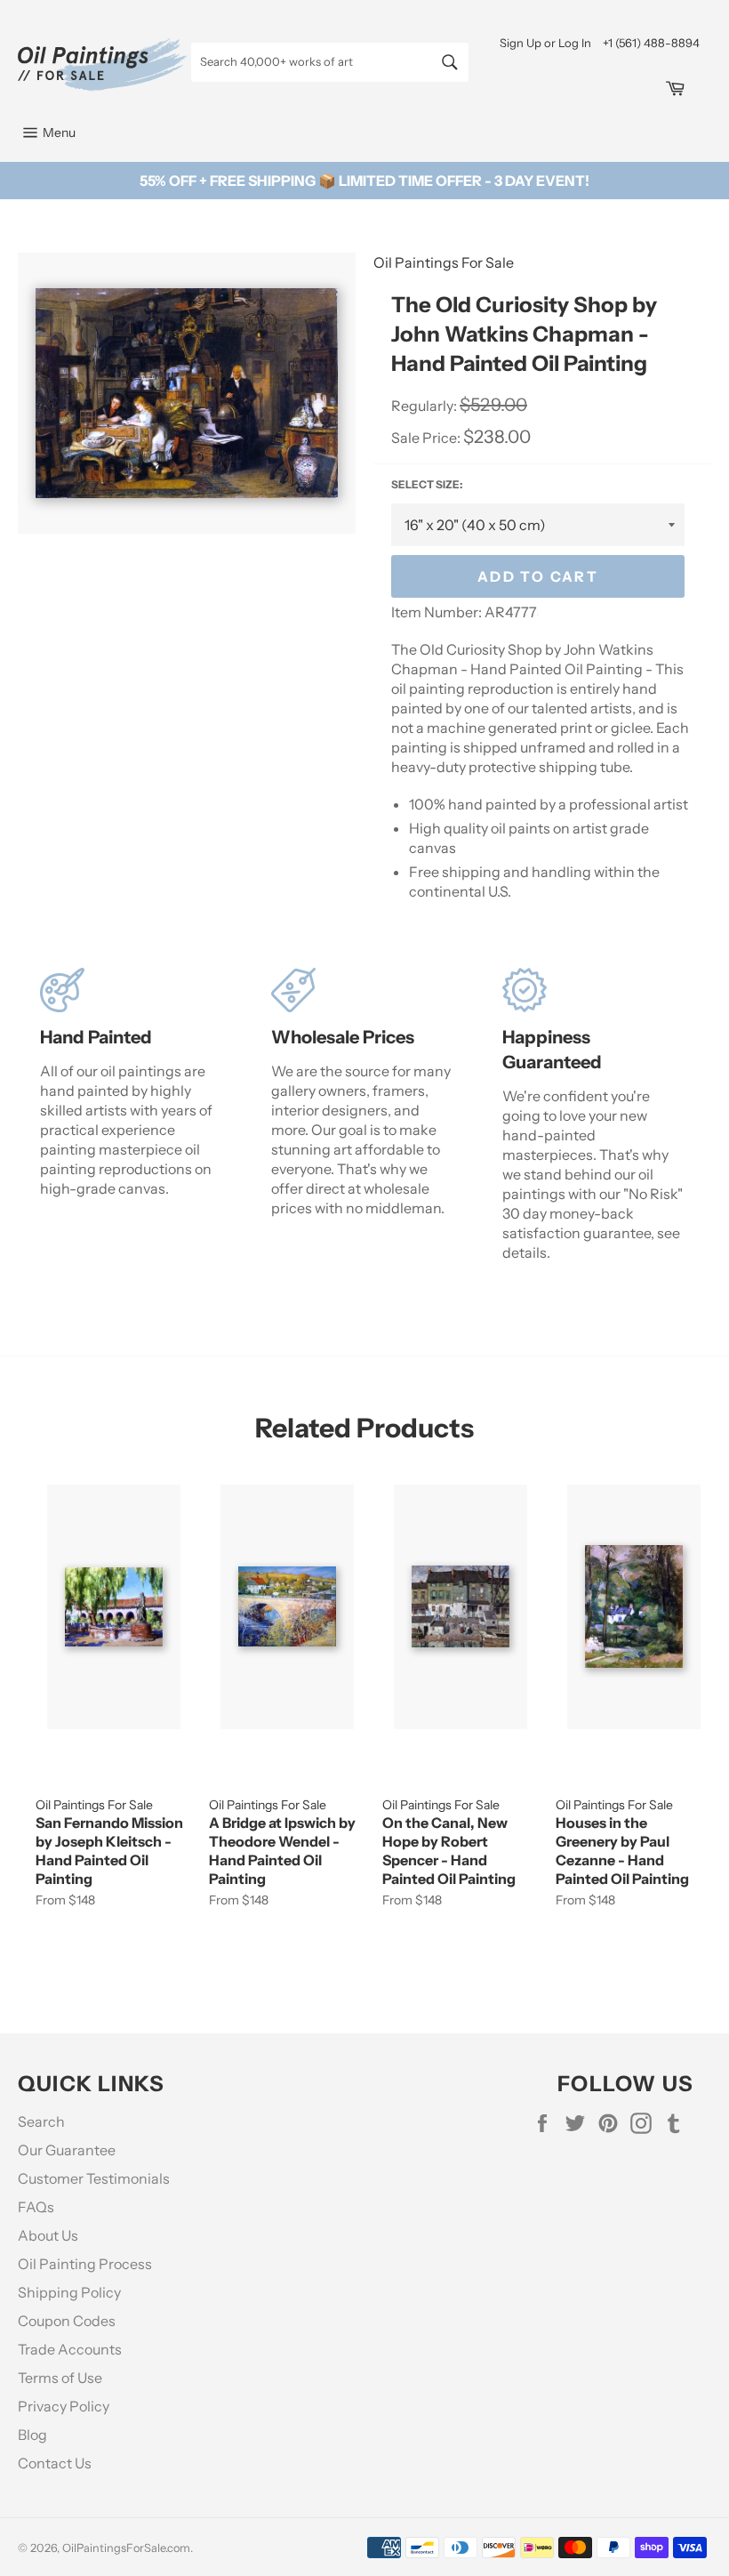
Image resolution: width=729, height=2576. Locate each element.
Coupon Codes (67, 2321)
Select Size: (427, 484)
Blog (32, 2435)
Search (41, 2121)
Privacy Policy (64, 2406)
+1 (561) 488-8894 (651, 43)
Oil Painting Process (85, 2264)
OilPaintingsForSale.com (126, 2548)
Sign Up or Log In (545, 43)
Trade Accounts (70, 2349)
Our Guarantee (67, 2150)
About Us (48, 2235)
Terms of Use (60, 2378)
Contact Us (55, 2463)
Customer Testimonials (94, 2178)
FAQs (36, 2207)
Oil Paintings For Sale (444, 262)
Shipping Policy (69, 2292)
